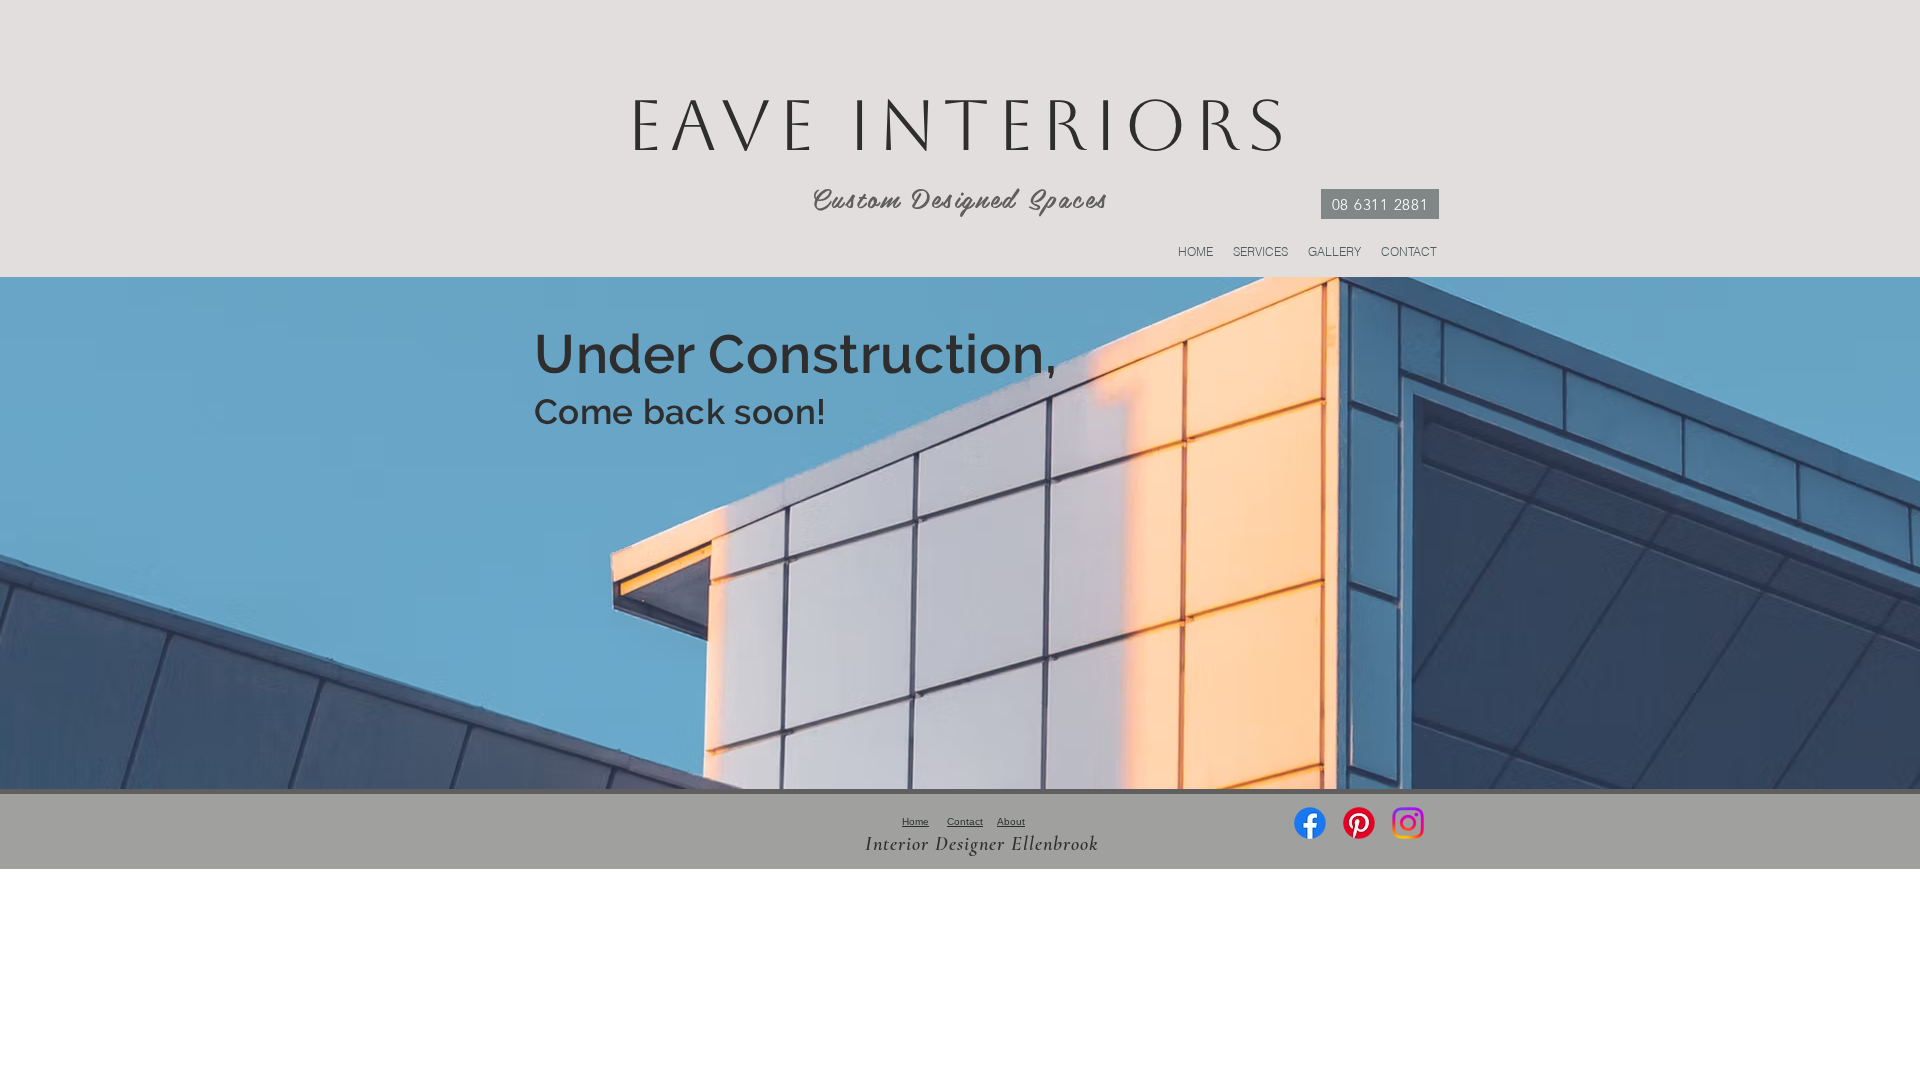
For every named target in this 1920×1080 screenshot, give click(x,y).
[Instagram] (1408, 823)
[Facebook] (1310, 823)
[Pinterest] (1359, 823)
